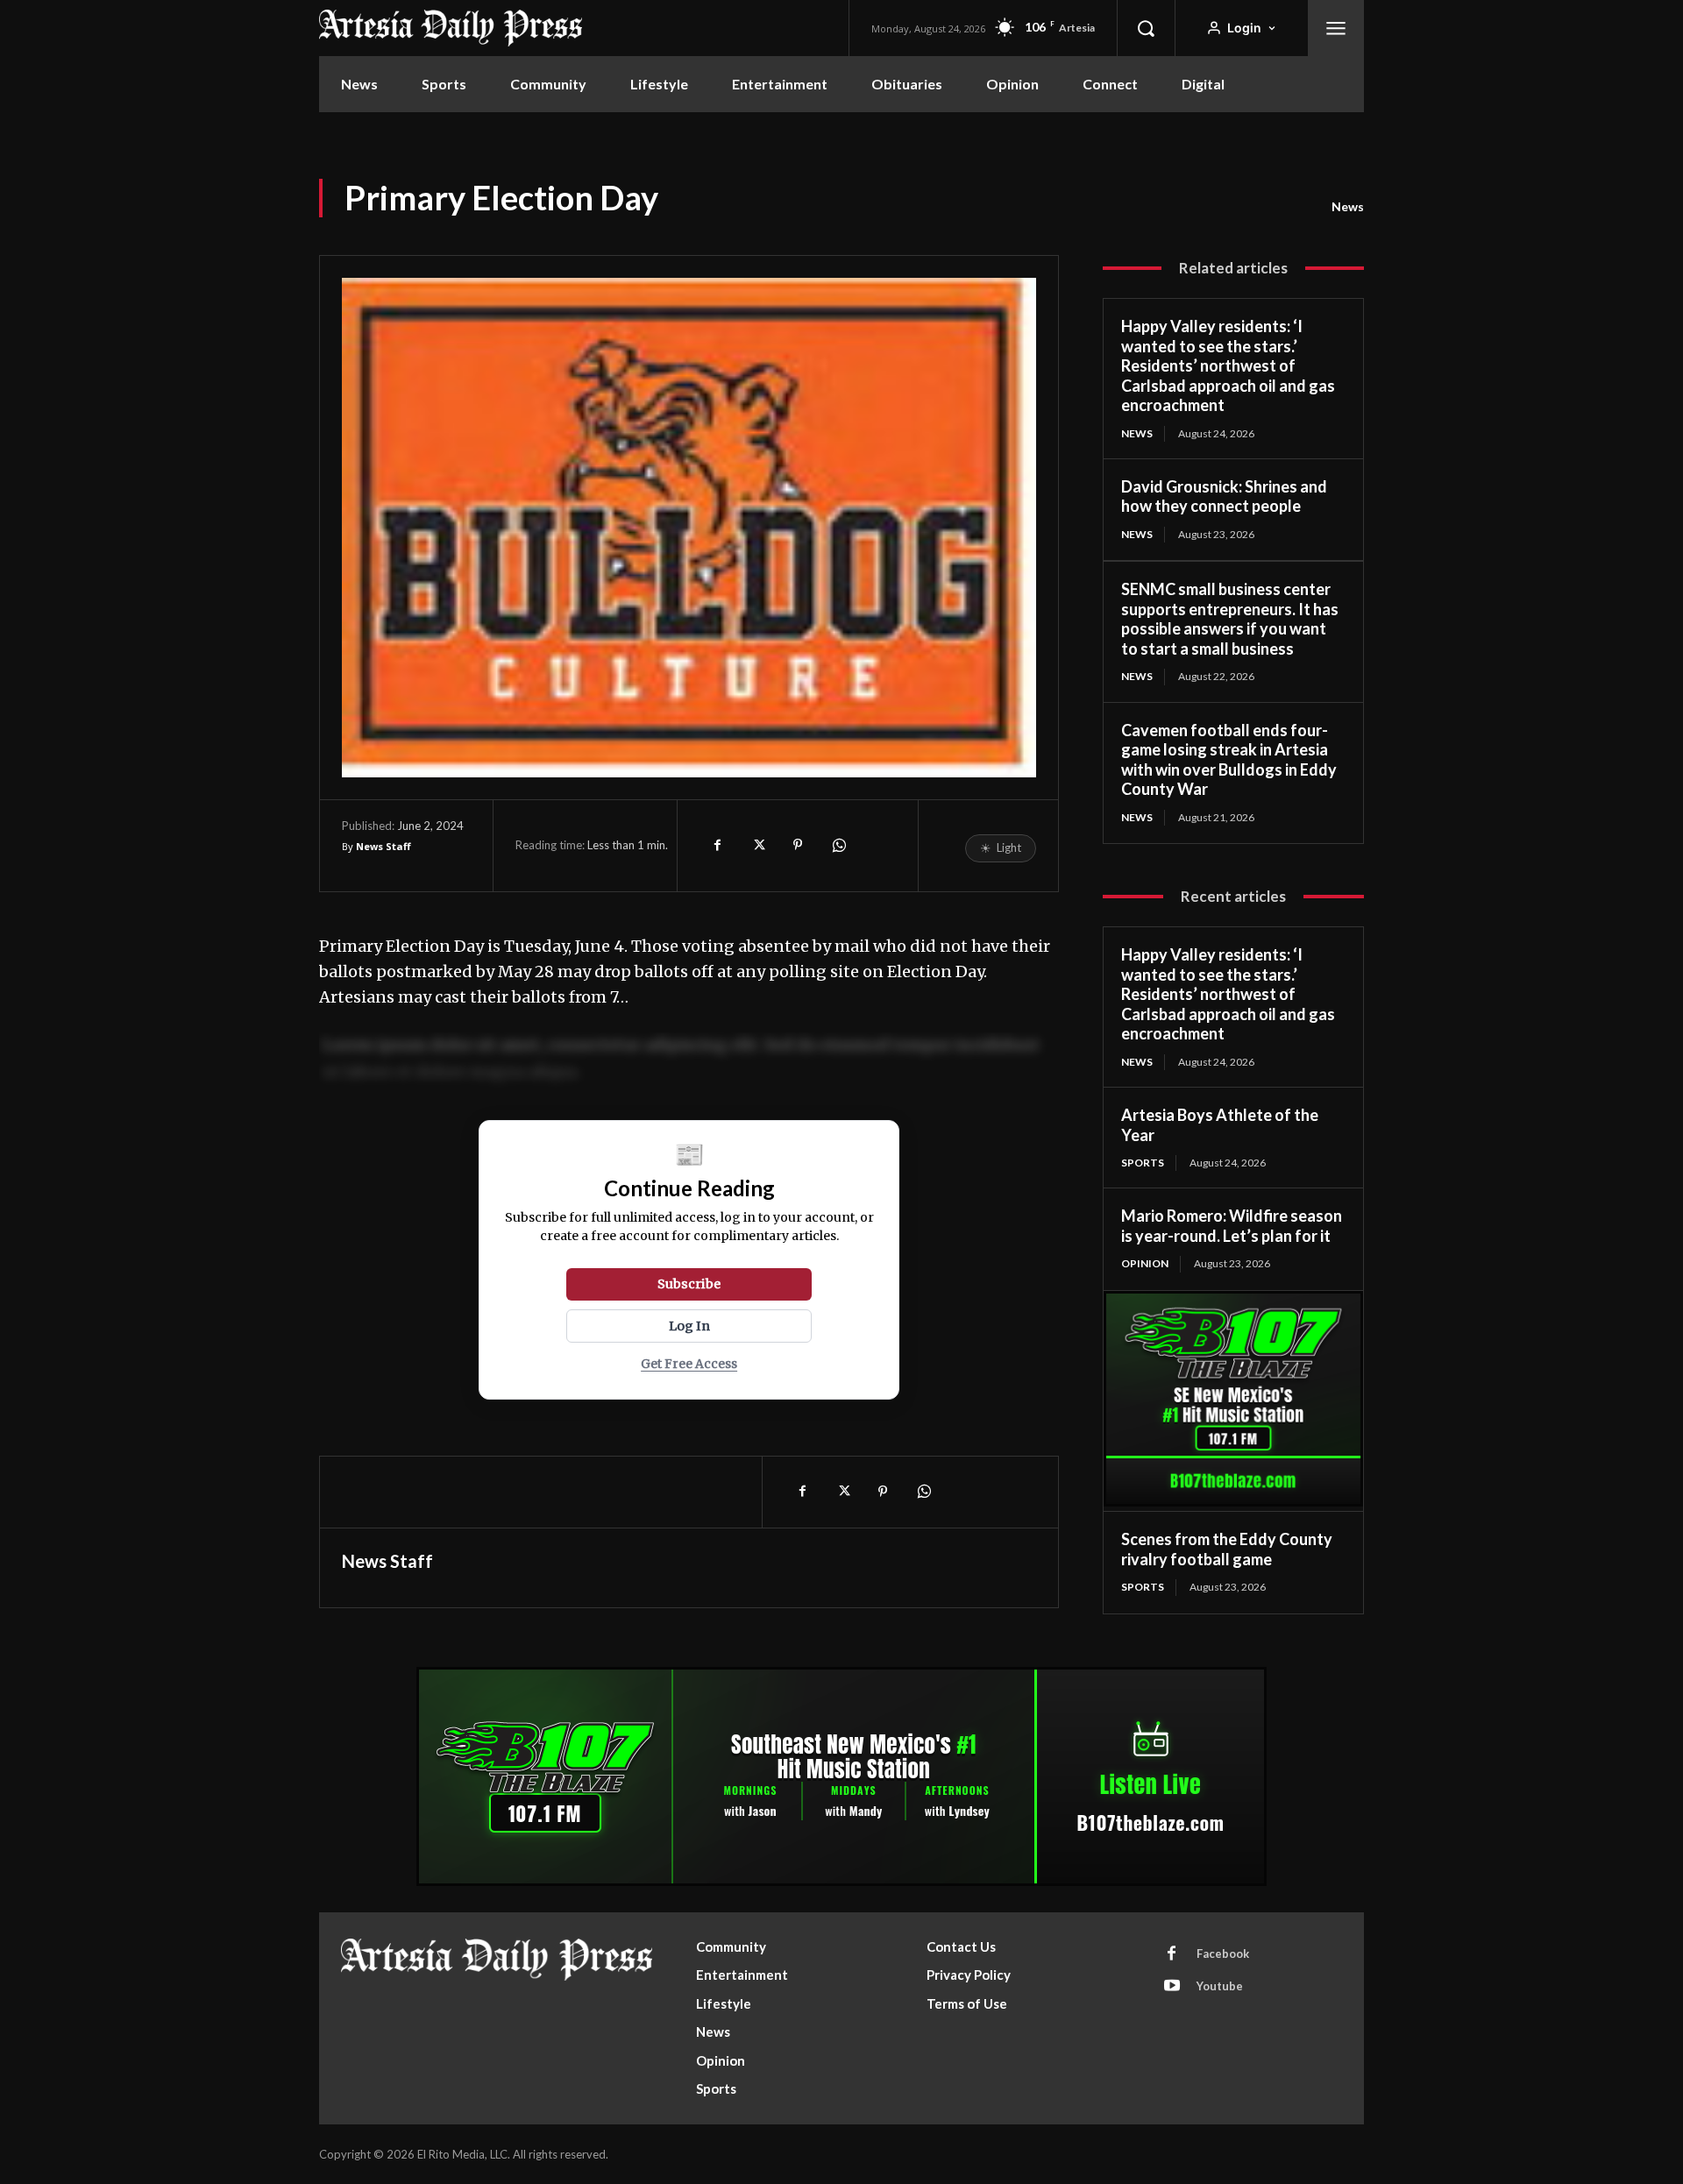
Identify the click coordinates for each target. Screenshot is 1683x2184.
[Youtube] (1172, 1987)
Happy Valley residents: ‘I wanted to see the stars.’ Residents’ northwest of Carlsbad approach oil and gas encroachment (1228, 365)
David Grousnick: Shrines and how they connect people (1224, 496)
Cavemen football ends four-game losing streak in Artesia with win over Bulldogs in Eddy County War (1229, 760)
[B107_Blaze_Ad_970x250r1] (841, 1881)
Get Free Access (689, 1364)
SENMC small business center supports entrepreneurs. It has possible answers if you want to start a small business (1230, 619)
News (1348, 206)
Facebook (1223, 1954)
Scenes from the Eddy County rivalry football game (1227, 1549)
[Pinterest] (798, 845)
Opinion (1145, 1263)
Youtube (1220, 1986)
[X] (757, 845)
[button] (1146, 28)
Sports (1143, 1163)
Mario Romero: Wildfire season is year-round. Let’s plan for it (1232, 1226)
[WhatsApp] (838, 845)
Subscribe (689, 1284)
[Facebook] (717, 845)
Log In (689, 1326)
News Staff (383, 846)
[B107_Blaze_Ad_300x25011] (1233, 1502)
